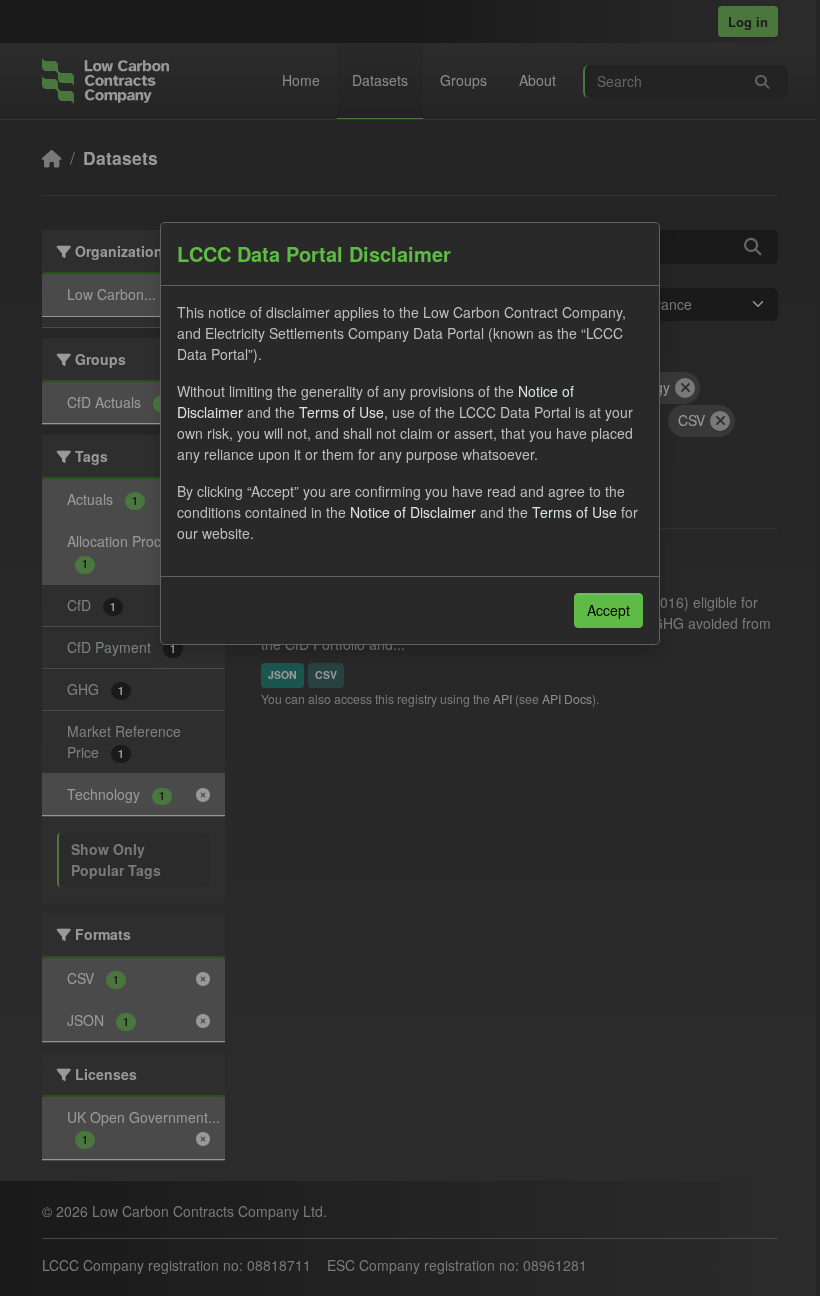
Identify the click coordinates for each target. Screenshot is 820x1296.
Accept (608, 610)
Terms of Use (341, 412)
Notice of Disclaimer (413, 512)
